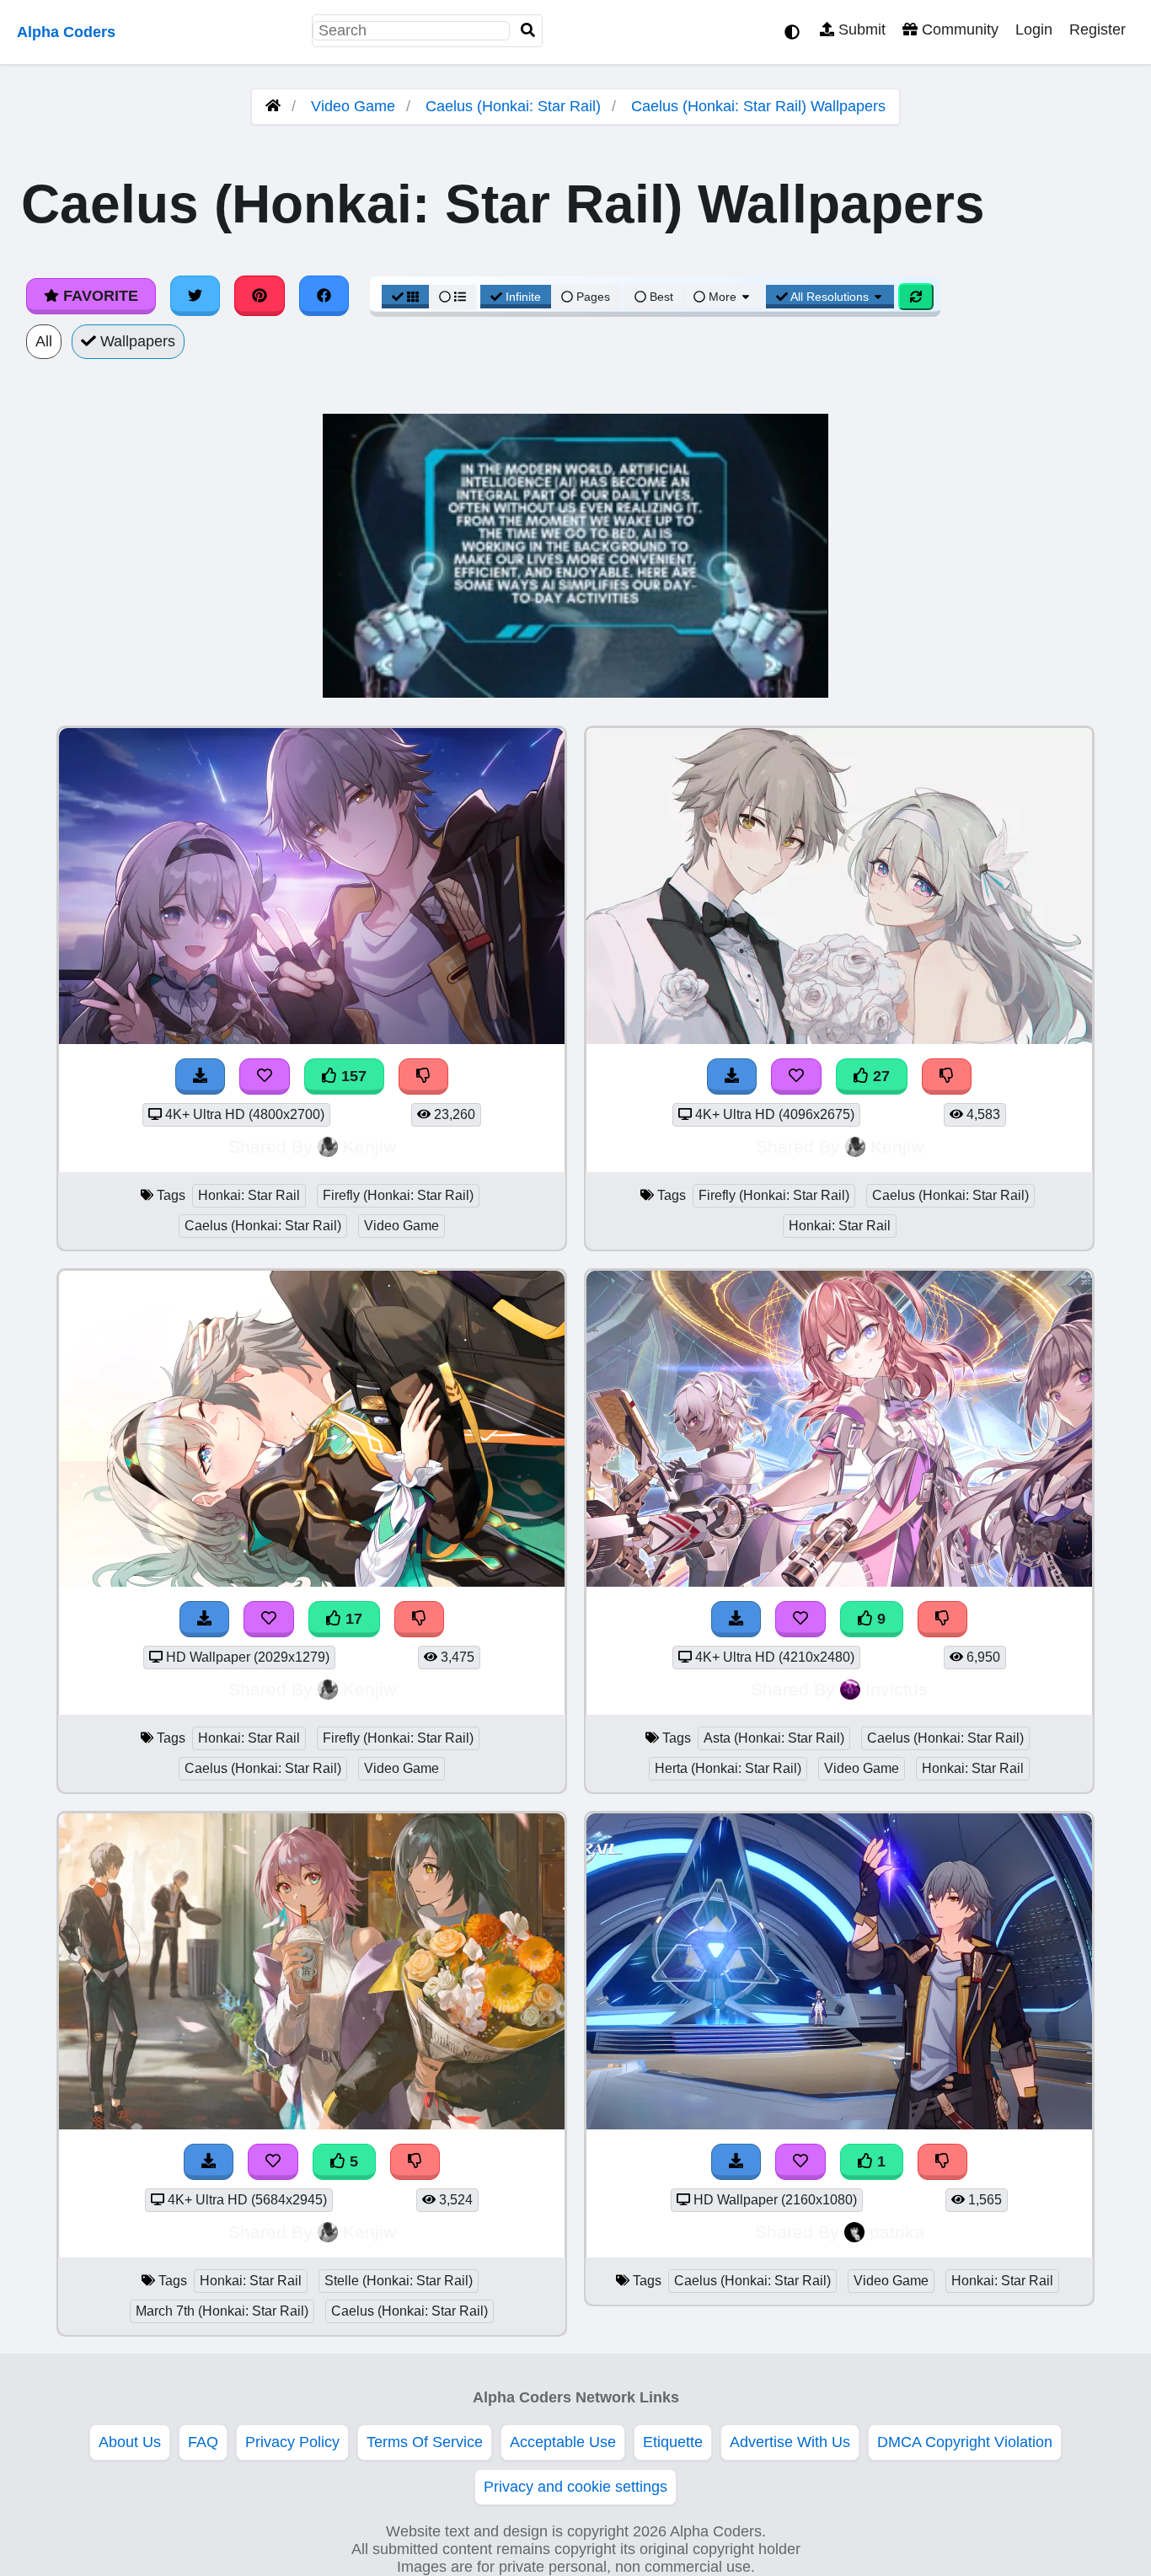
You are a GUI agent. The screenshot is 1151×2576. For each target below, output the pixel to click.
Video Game (353, 106)
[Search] (528, 31)
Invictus (897, 1689)
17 (352, 1619)
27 (879, 1076)
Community (958, 29)
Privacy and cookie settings (575, 2487)
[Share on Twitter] (195, 296)
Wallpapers (136, 341)
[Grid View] (405, 297)
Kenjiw (369, 1146)
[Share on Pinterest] (260, 296)
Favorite (99, 296)
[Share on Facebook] (324, 296)
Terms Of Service (425, 2442)
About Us (130, 2442)
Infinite (523, 297)
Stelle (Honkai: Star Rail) (399, 2281)
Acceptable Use (563, 2442)
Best (660, 297)
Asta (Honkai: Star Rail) (774, 1738)
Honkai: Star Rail (249, 1195)
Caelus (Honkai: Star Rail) (513, 106)
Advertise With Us (790, 2442)
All (44, 341)
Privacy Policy (292, 2442)
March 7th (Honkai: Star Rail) (222, 2311)
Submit (860, 29)
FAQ (203, 2442)
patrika (897, 2232)
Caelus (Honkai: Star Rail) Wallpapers (758, 106)
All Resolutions (830, 297)
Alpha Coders (66, 32)
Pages (593, 297)
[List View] (452, 297)
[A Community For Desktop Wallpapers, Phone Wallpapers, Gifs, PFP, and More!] (273, 106)
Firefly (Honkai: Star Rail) (398, 1195)
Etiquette (673, 2442)
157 (352, 1076)
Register (1097, 29)
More (723, 297)
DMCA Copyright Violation (965, 2442)
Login (1034, 29)
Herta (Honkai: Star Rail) (728, 1768)
